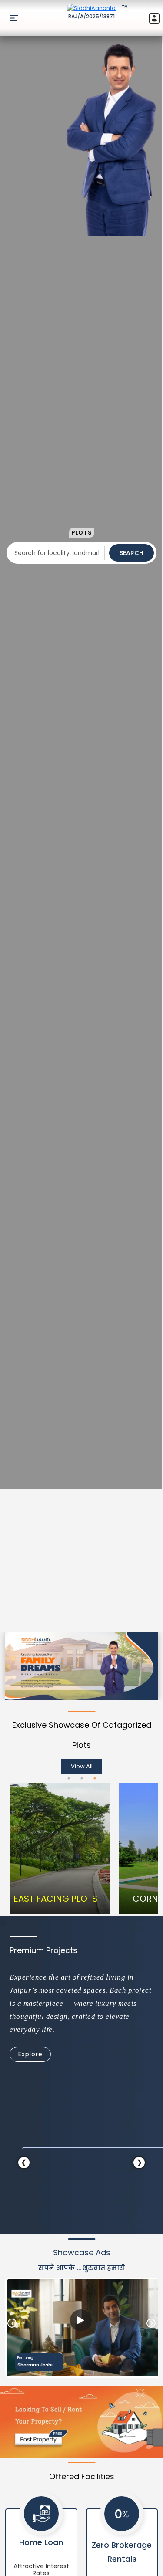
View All (82, 1766)
